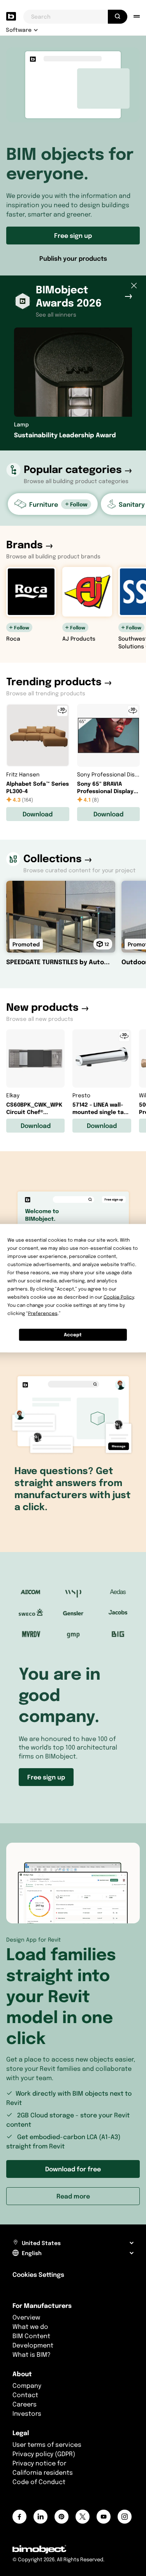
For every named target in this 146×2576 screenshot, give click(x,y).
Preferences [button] (43, 1313)
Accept (73, 1335)
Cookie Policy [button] (119, 1297)
